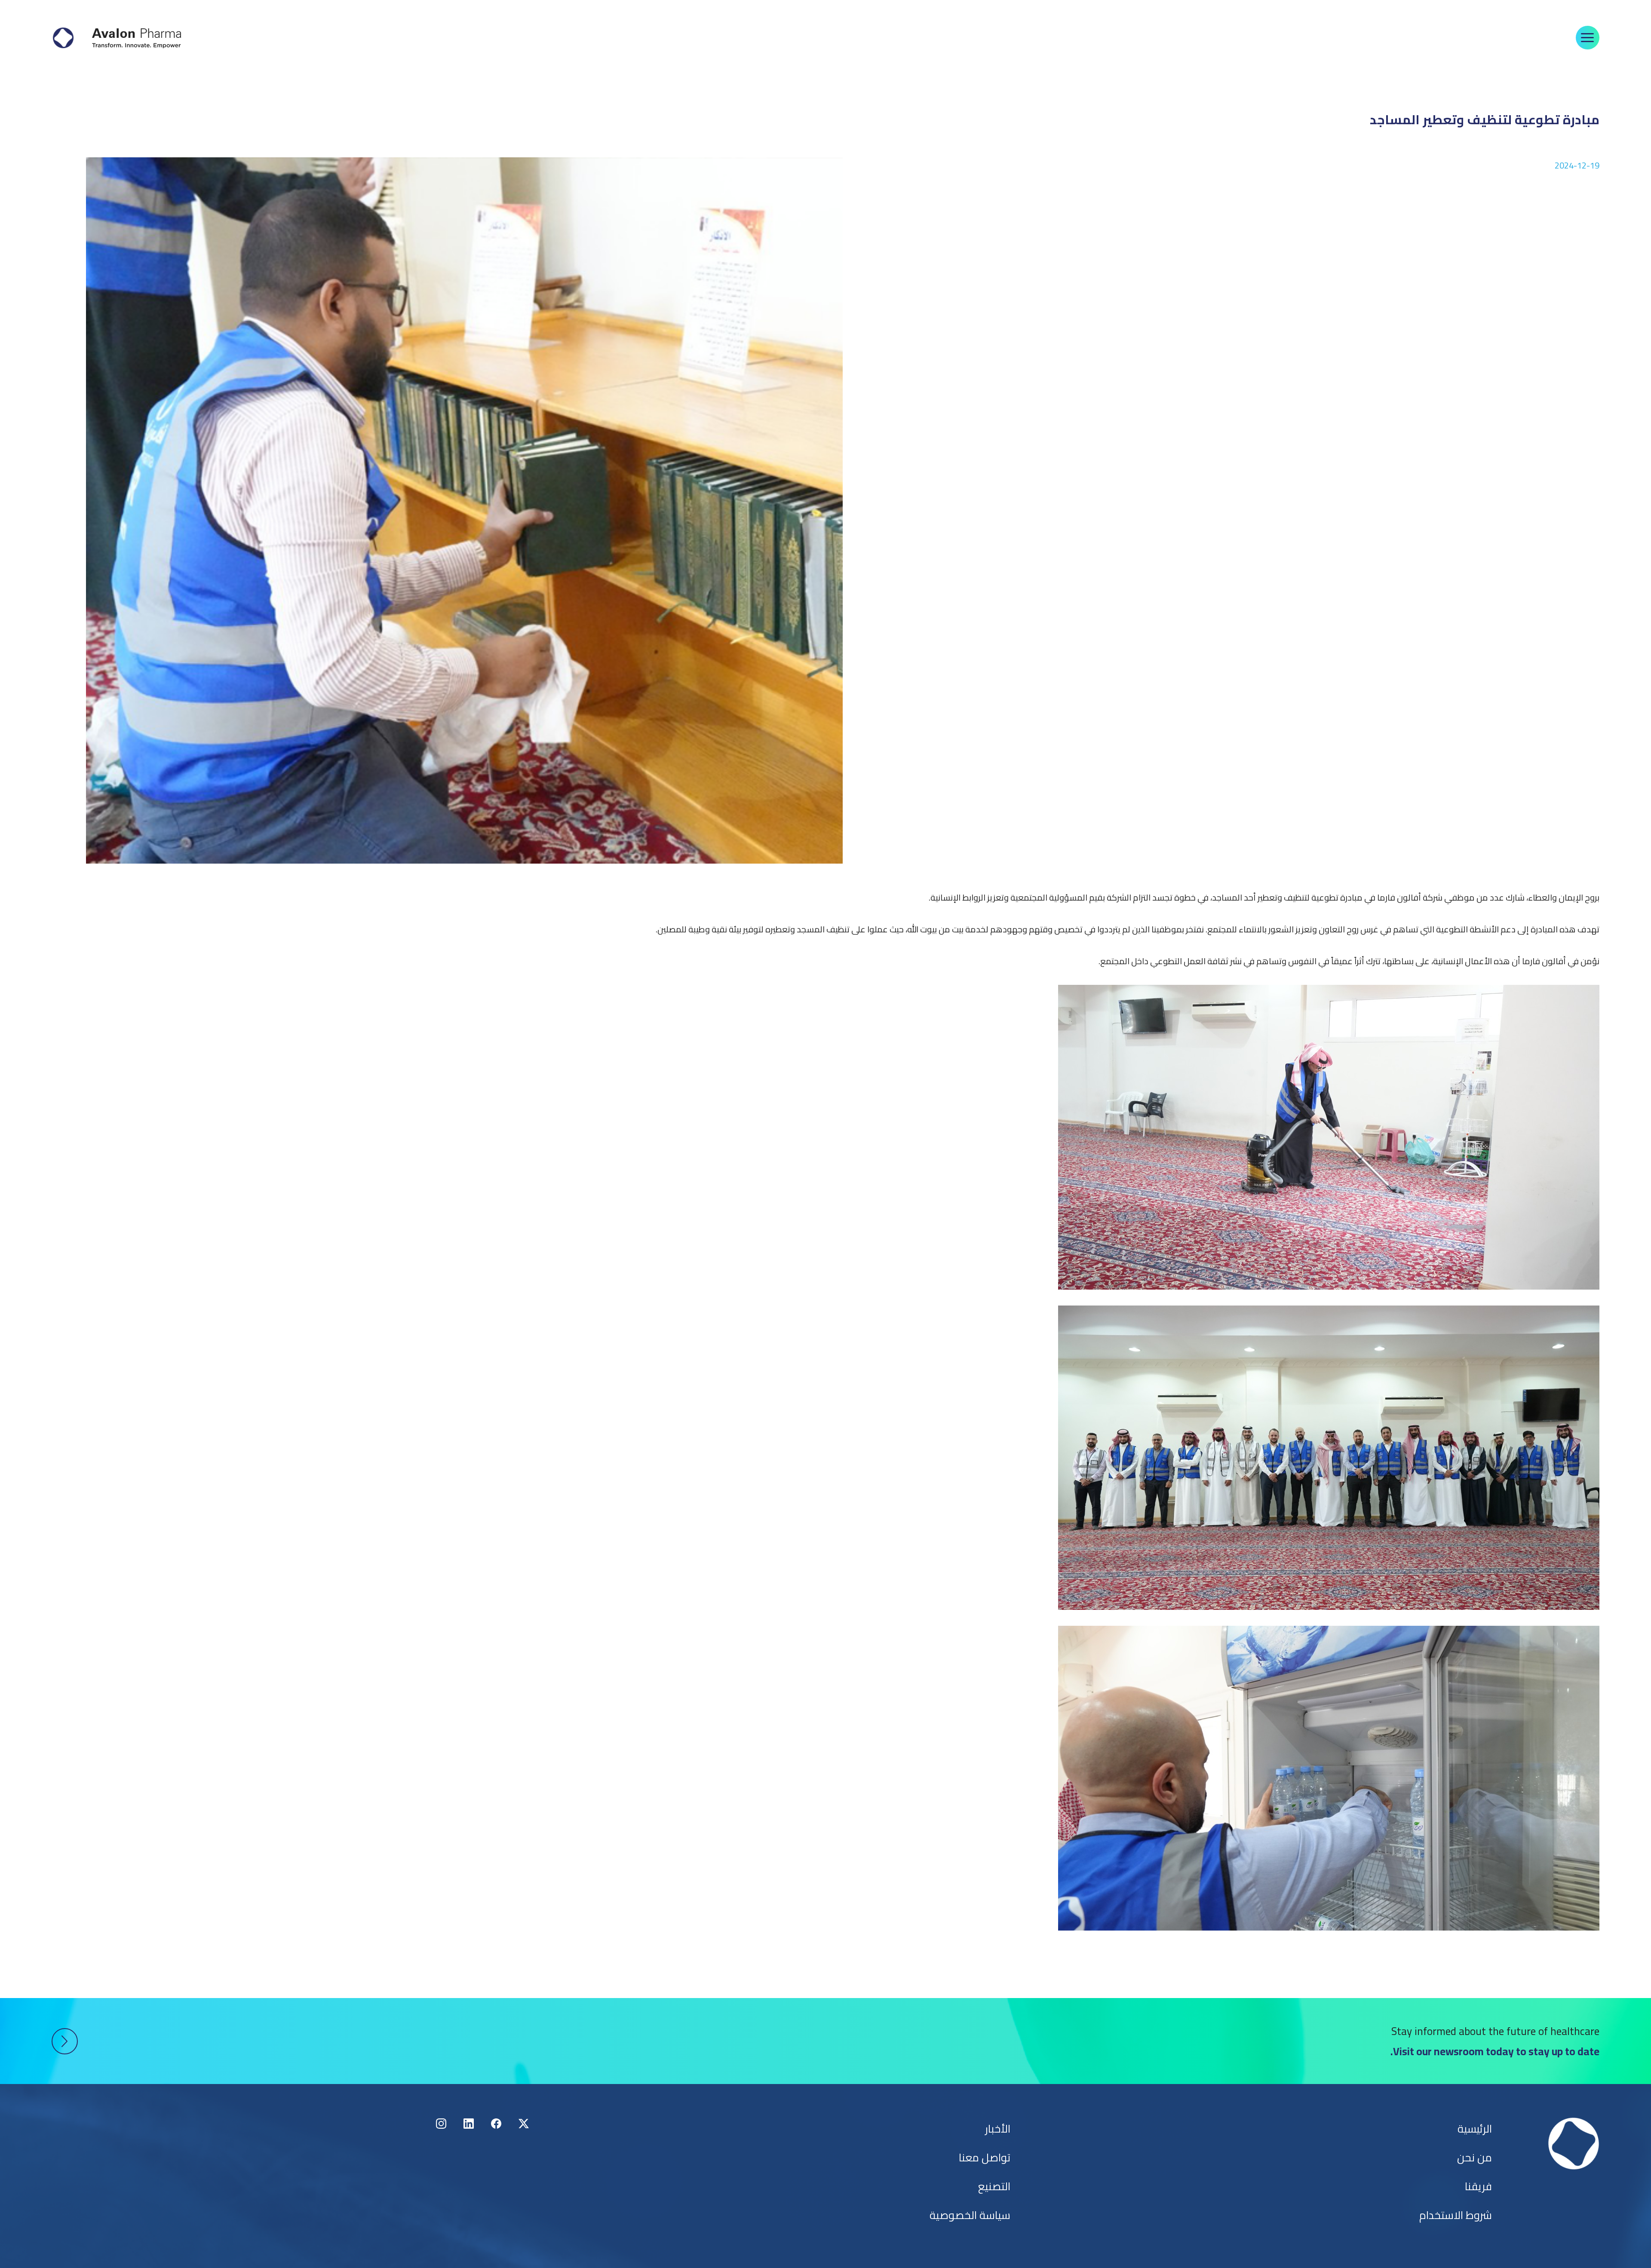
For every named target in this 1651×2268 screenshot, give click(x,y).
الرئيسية (1475, 2129)
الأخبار (998, 2129)
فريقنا (1478, 2186)
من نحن (1475, 2157)
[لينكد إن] (469, 2124)
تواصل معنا (985, 2157)
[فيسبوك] (496, 2124)
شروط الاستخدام (1456, 2215)
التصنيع (994, 2186)
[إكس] (524, 2124)
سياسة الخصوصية (970, 2215)
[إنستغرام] (441, 2124)
